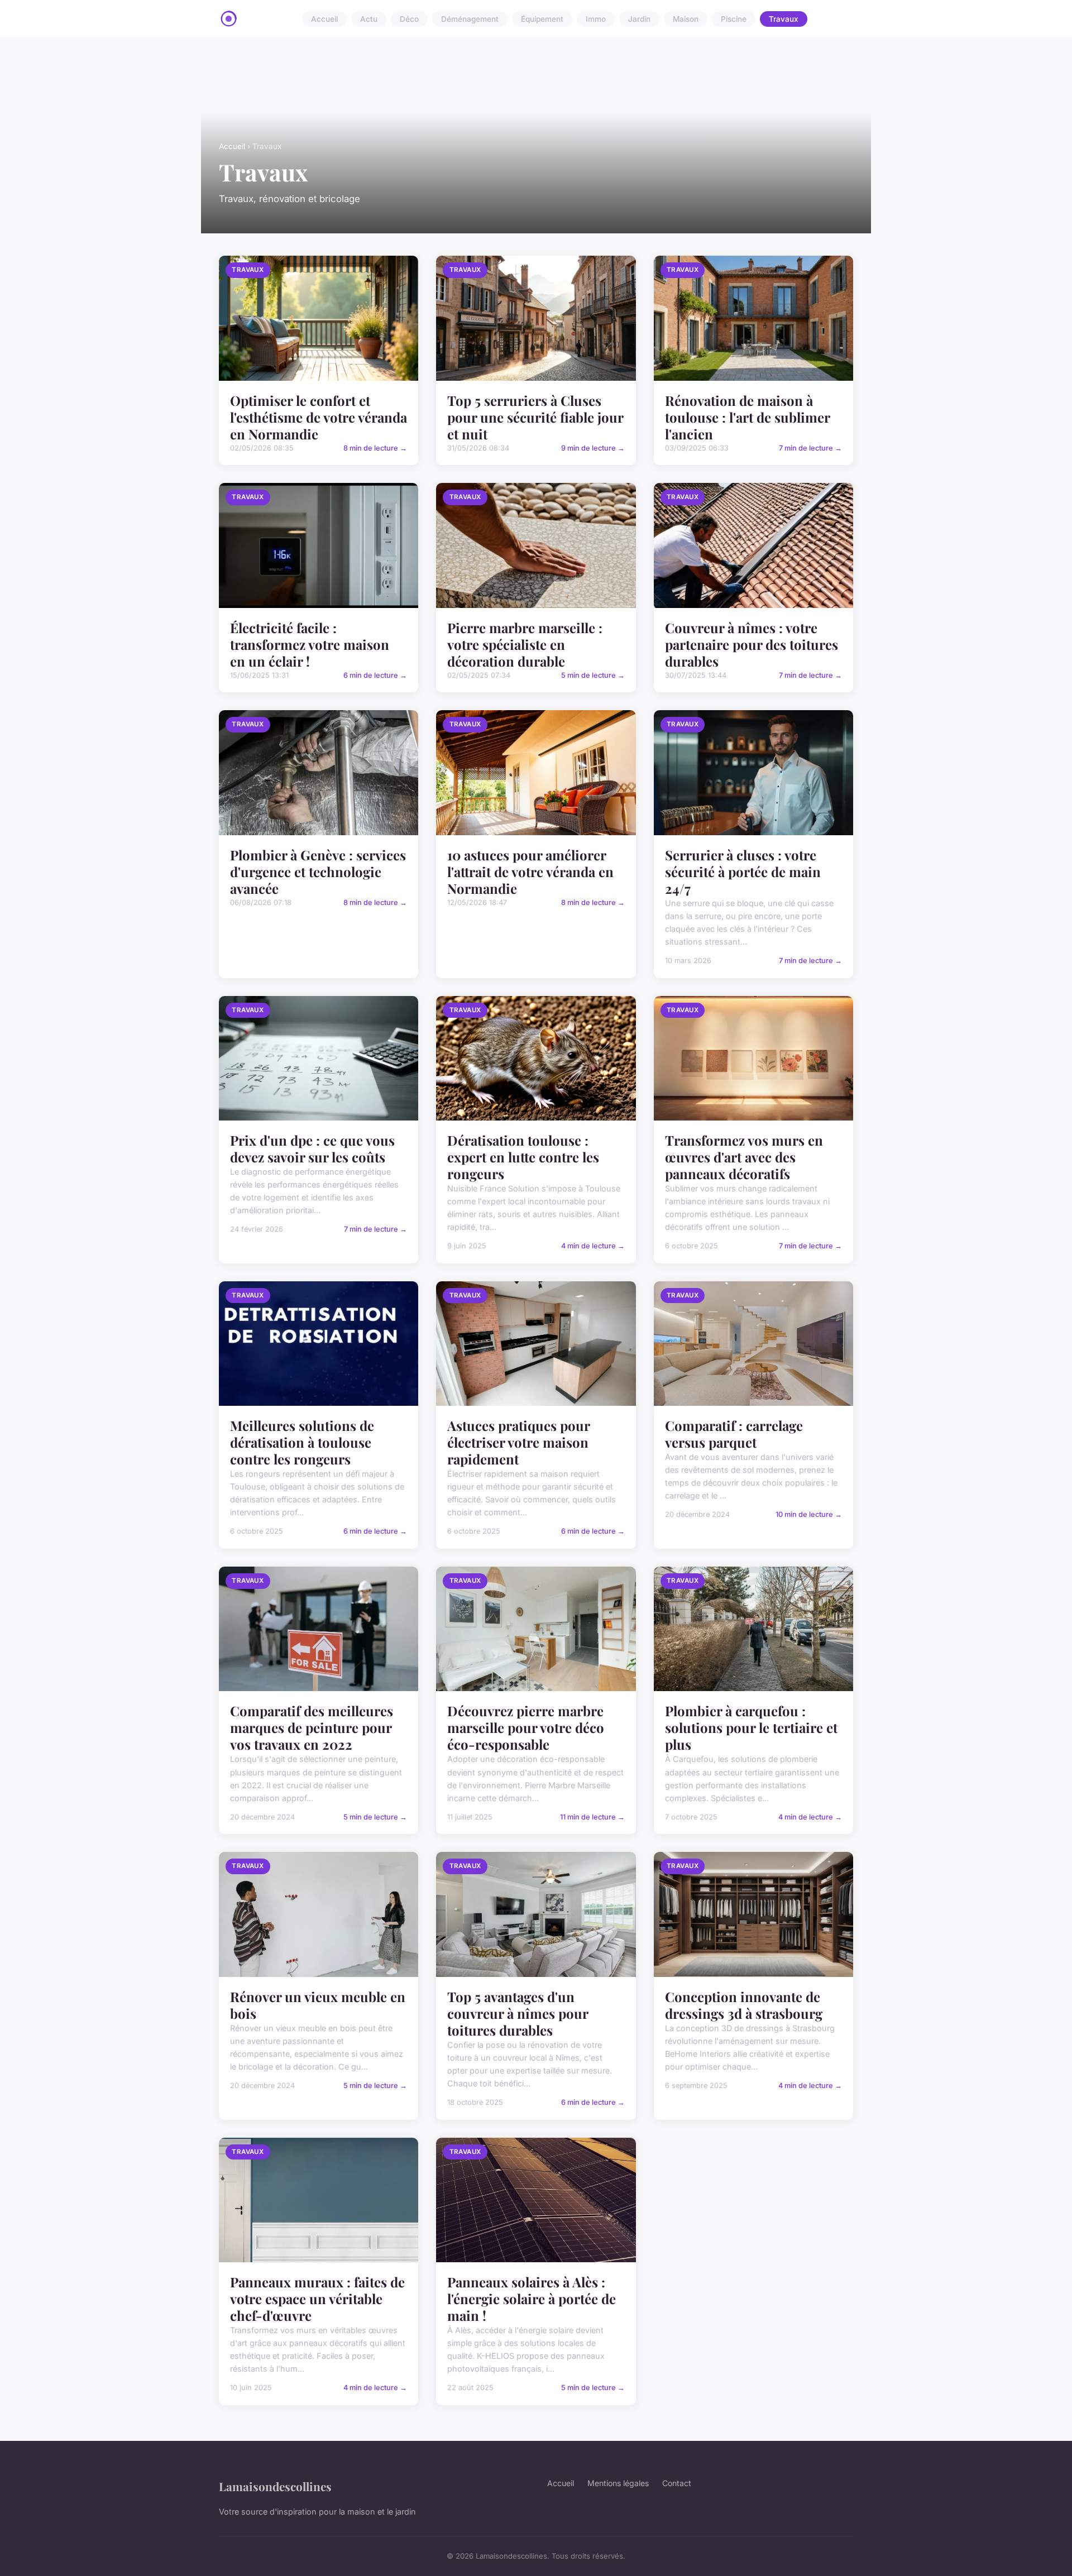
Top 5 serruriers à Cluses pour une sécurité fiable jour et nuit (535, 417)
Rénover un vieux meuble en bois (318, 2005)
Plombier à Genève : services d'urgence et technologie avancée (318, 872)
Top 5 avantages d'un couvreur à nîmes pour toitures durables (518, 2013)
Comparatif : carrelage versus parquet (734, 1434)
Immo (596, 19)
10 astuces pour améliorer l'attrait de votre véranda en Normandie (530, 872)
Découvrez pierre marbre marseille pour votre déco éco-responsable (526, 1727)
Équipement (542, 19)
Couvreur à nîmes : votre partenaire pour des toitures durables (752, 644)
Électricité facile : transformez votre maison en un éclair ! (310, 644)
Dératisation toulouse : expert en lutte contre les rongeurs (523, 1157)
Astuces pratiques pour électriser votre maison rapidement (518, 1442)
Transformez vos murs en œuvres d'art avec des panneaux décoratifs (744, 1157)
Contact (677, 2483)
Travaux (784, 19)
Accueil (324, 19)
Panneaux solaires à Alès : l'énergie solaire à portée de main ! (532, 2299)
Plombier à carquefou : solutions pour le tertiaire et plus (751, 1727)
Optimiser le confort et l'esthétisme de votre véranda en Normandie (319, 417)
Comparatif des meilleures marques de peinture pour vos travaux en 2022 (312, 1727)
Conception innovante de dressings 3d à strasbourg (744, 2005)
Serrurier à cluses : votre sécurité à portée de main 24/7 (743, 872)
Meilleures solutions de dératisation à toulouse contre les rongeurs (302, 1442)
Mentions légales (618, 2483)
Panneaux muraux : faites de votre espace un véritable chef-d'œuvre (317, 2299)
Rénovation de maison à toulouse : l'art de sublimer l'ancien (747, 417)
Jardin (639, 19)
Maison (686, 19)
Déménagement (470, 19)
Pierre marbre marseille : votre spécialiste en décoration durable (525, 644)
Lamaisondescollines (275, 2486)
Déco (409, 19)
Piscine (734, 19)
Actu (369, 19)
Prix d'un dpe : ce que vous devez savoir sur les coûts (312, 1148)
